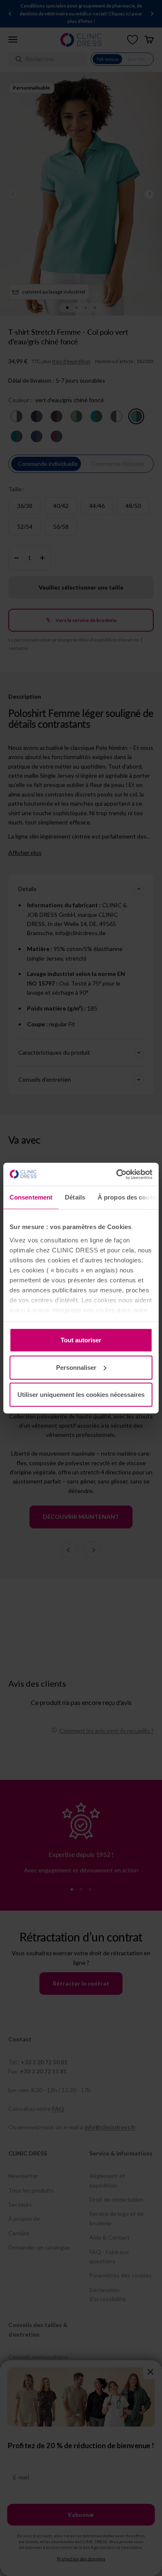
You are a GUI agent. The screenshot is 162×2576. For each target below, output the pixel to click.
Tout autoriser (81, 1340)
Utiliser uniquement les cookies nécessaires (81, 1395)
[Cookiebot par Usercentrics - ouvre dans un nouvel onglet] (117, 1174)
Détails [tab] (75, 1197)
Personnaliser (76, 1367)
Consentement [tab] (31, 1197)
